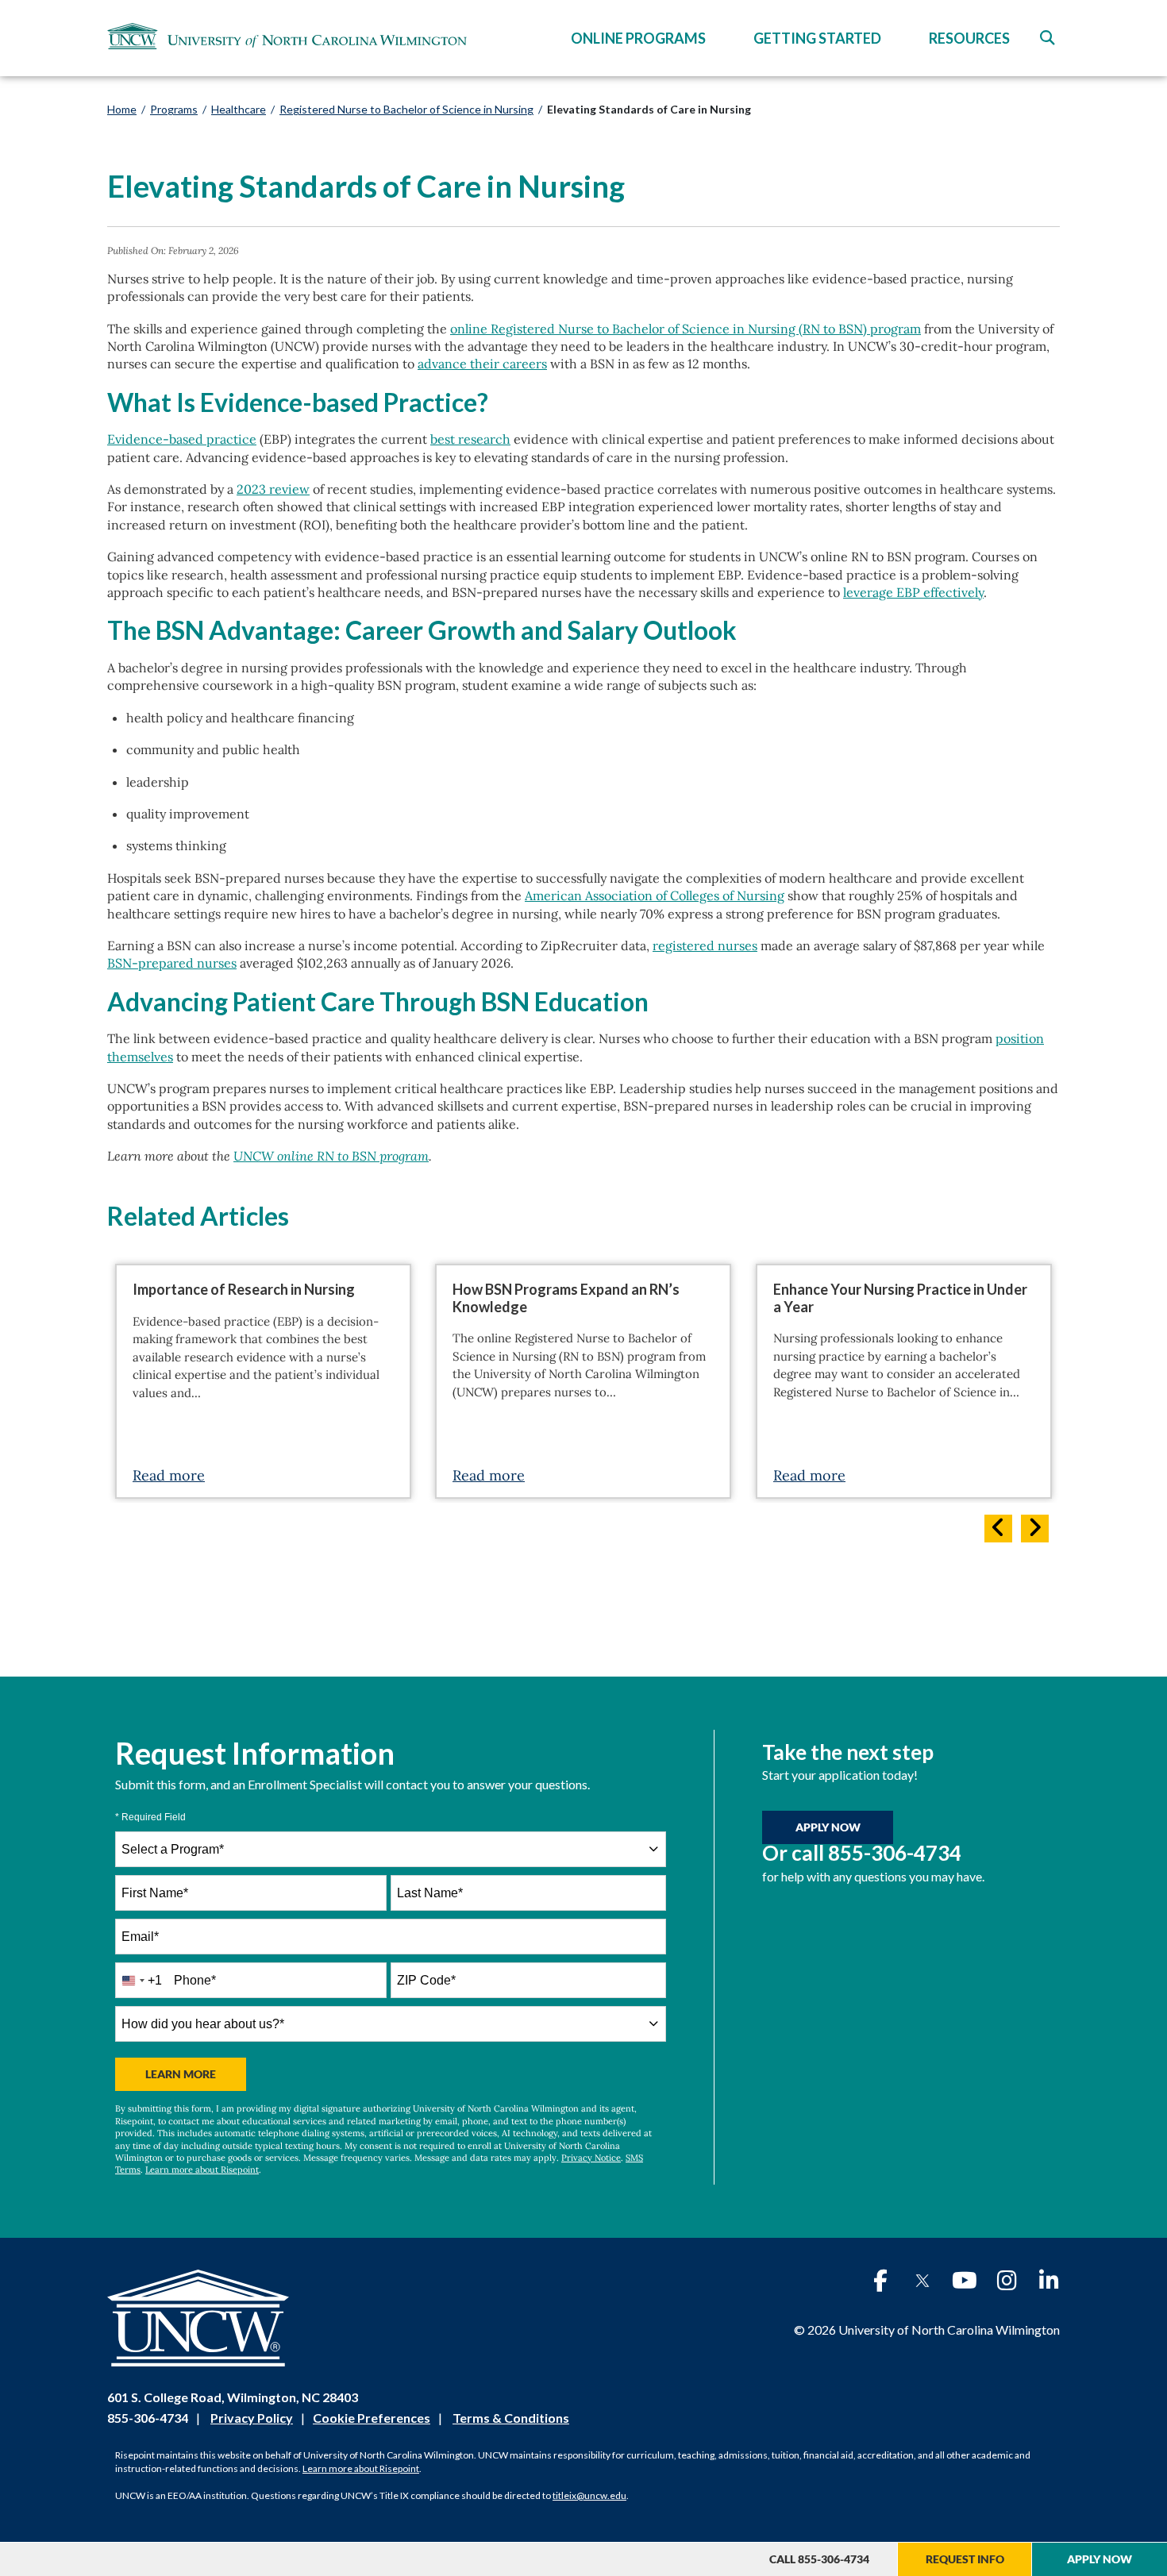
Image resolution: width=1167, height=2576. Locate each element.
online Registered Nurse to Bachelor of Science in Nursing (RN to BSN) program (686, 329)
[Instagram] (1007, 2281)
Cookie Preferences (372, 2418)
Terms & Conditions (511, 2418)
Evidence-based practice (182, 439)
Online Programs (638, 38)
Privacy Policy (252, 2418)
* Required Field (150, 1817)
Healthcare (239, 109)
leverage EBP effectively (913, 592)
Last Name (430, 1893)
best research (470, 439)
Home (122, 109)
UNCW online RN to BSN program (331, 1156)
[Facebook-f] (880, 2281)
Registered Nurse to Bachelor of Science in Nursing (406, 109)
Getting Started (817, 38)
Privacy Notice (591, 2158)
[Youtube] (965, 2281)
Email (140, 1937)
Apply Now (1100, 2559)
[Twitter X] (922, 2281)
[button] (1047, 38)
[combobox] (391, 1849)
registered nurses (705, 945)
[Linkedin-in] (1049, 2281)
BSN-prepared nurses (172, 963)
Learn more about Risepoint (202, 2170)
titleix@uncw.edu (589, 2495)
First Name (155, 1893)
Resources (969, 38)
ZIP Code (426, 1980)
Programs (174, 109)
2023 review (273, 489)
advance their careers (482, 364)
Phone (195, 1980)
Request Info (965, 2559)
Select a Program (173, 1849)
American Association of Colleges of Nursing (655, 895)
